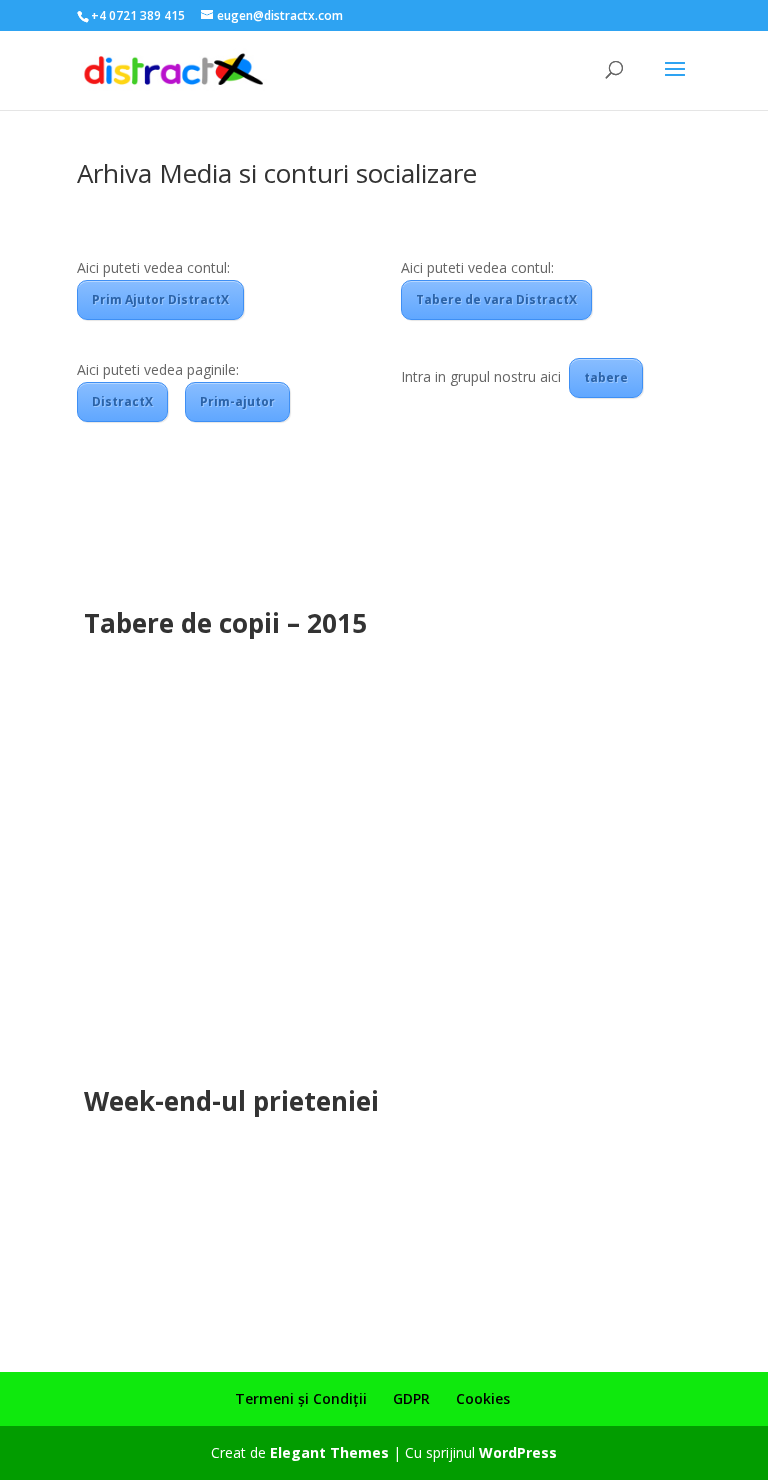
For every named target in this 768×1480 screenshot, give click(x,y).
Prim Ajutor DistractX (160, 299)
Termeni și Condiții (301, 1398)
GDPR (411, 1398)
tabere (606, 377)
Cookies (483, 1398)
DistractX (122, 401)
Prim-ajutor (237, 401)
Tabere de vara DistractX (496, 299)
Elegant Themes (329, 1452)
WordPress (518, 1452)
